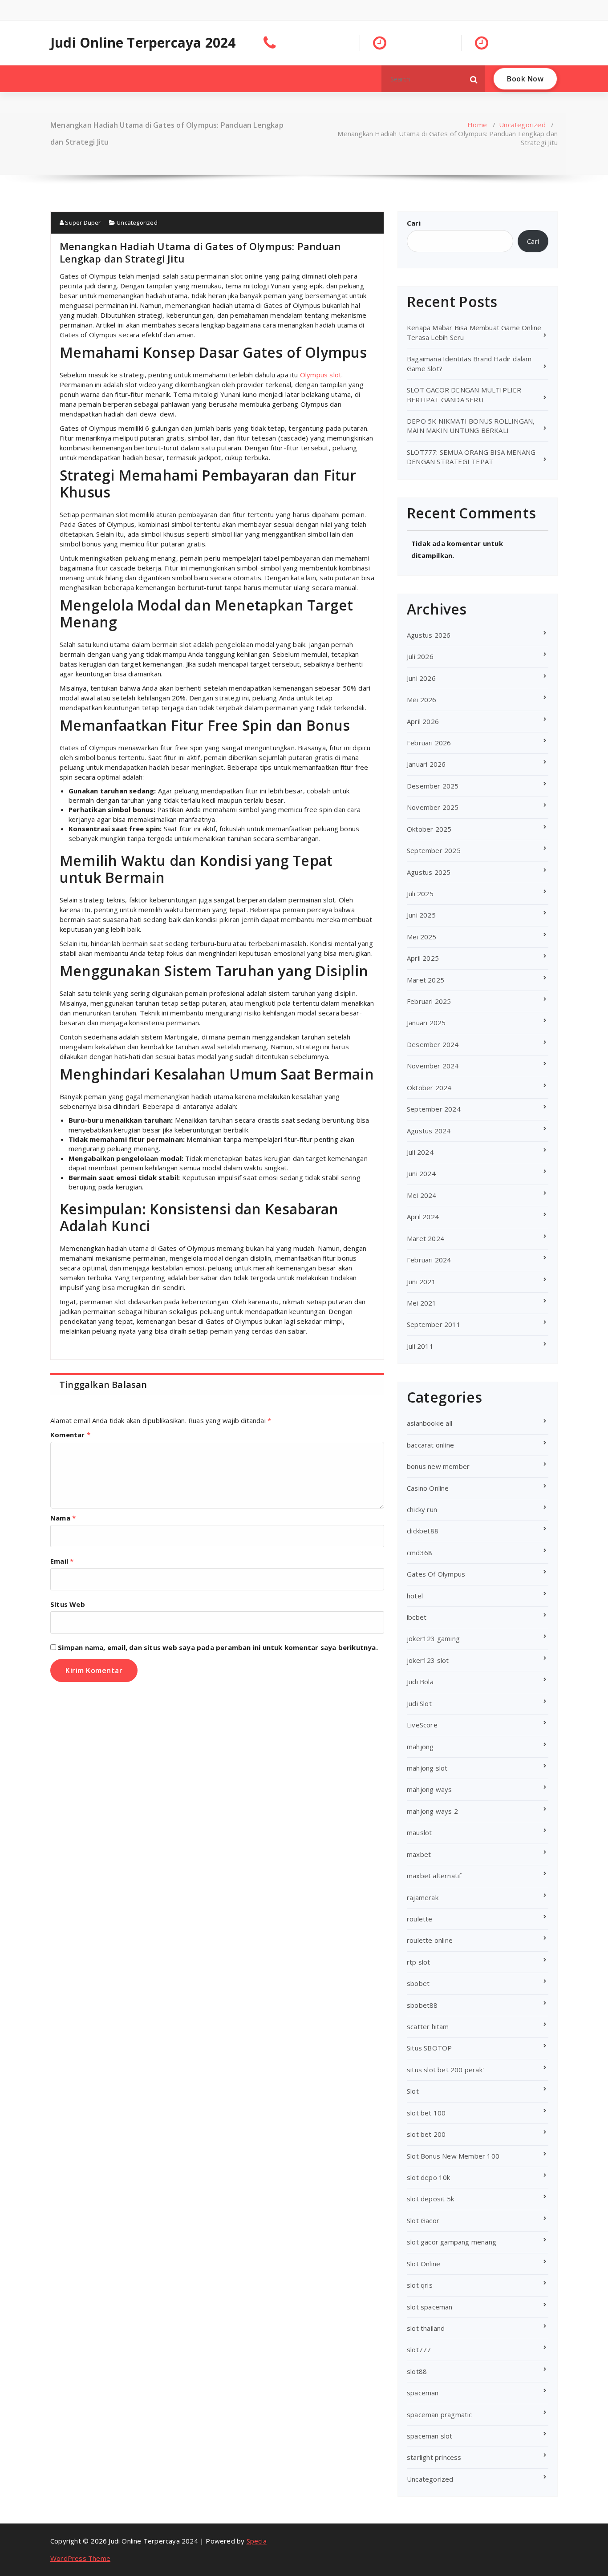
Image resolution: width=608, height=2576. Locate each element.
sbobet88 (422, 2005)
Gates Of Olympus (436, 1574)
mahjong (420, 1747)
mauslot (419, 1832)
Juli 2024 (420, 1152)
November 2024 (433, 1066)
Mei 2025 (422, 937)
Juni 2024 (421, 1173)
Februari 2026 (429, 743)
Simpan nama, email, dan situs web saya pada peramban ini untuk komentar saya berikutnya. (218, 1647)
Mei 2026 (422, 700)
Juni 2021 (421, 1282)
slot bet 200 (426, 2134)
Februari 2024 (429, 1260)
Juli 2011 (420, 1346)
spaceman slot (430, 2436)
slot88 (417, 2371)
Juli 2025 (420, 894)
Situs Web (68, 1604)
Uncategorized (522, 125)
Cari (414, 223)
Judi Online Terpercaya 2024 (143, 43)
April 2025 (423, 958)
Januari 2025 (426, 1023)
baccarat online (430, 1445)
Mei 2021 (422, 1303)
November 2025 (433, 807)
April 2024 (423, 1217)
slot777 (419, 2350)
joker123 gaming (433, 1638)
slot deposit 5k (430, 2199)
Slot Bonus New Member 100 (453, 2156)
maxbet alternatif (434, 1876)
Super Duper (82, 222)
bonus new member (438, 1466)
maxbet (419, 1854)
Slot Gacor (423, 2220)
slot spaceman (430, 2307)
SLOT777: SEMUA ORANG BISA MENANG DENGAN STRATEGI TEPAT (471, 457)
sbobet (418, 1983)
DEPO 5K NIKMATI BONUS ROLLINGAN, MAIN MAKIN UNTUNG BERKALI (471, 426)
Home (477, 125)
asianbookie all (430, 1423)
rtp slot (419, 1962)
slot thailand (426, 2328)
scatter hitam (428, 2026)
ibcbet (417, 1617)
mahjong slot (427, 1768)
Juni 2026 (421, 678)
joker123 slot (428, 1660)
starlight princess (434, 2457)
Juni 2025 (421, 915)
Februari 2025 (429, 1001)
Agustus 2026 (429, 635)
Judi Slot (419, 1703)
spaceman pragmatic (440, 2414)
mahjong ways (429, 1789)
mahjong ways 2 (432, 1811)
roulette (420, 1919)
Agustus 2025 (429, 872)
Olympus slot (321, 375)
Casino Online (428, 1488)
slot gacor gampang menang (452, 2242)
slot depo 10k (429, 2177)
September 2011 (434, 1324)
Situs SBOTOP (429, 2048)
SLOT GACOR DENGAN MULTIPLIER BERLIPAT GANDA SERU (464, 394)
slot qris (420, 2285)
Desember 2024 (433, 1044)
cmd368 (420, 1553)
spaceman (423, 2393)
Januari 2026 (426, 764)
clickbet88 (423, 1531)
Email (62, 1561)
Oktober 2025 (429, 829)
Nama (63, 1518)
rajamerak (423, 1897)
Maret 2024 (426, 1238)
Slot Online (424, 2264)
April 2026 (423, 721)
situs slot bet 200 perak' (445, 2070)
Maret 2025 (426, 980)
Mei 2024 (422, 1195)
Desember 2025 (433, 786)
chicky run (422, 1509)
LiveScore (422, 1725)
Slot (413, 2091)
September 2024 (434, 1109)
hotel (415, 1596)
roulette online (430, 1940)
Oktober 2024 (429, 1088)
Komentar (70, 1435)
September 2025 (434, 850)
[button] (474, 79)
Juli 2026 (420, 656)
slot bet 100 (426, 2113)
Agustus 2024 (429, 1131)
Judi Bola (420, 1682)
